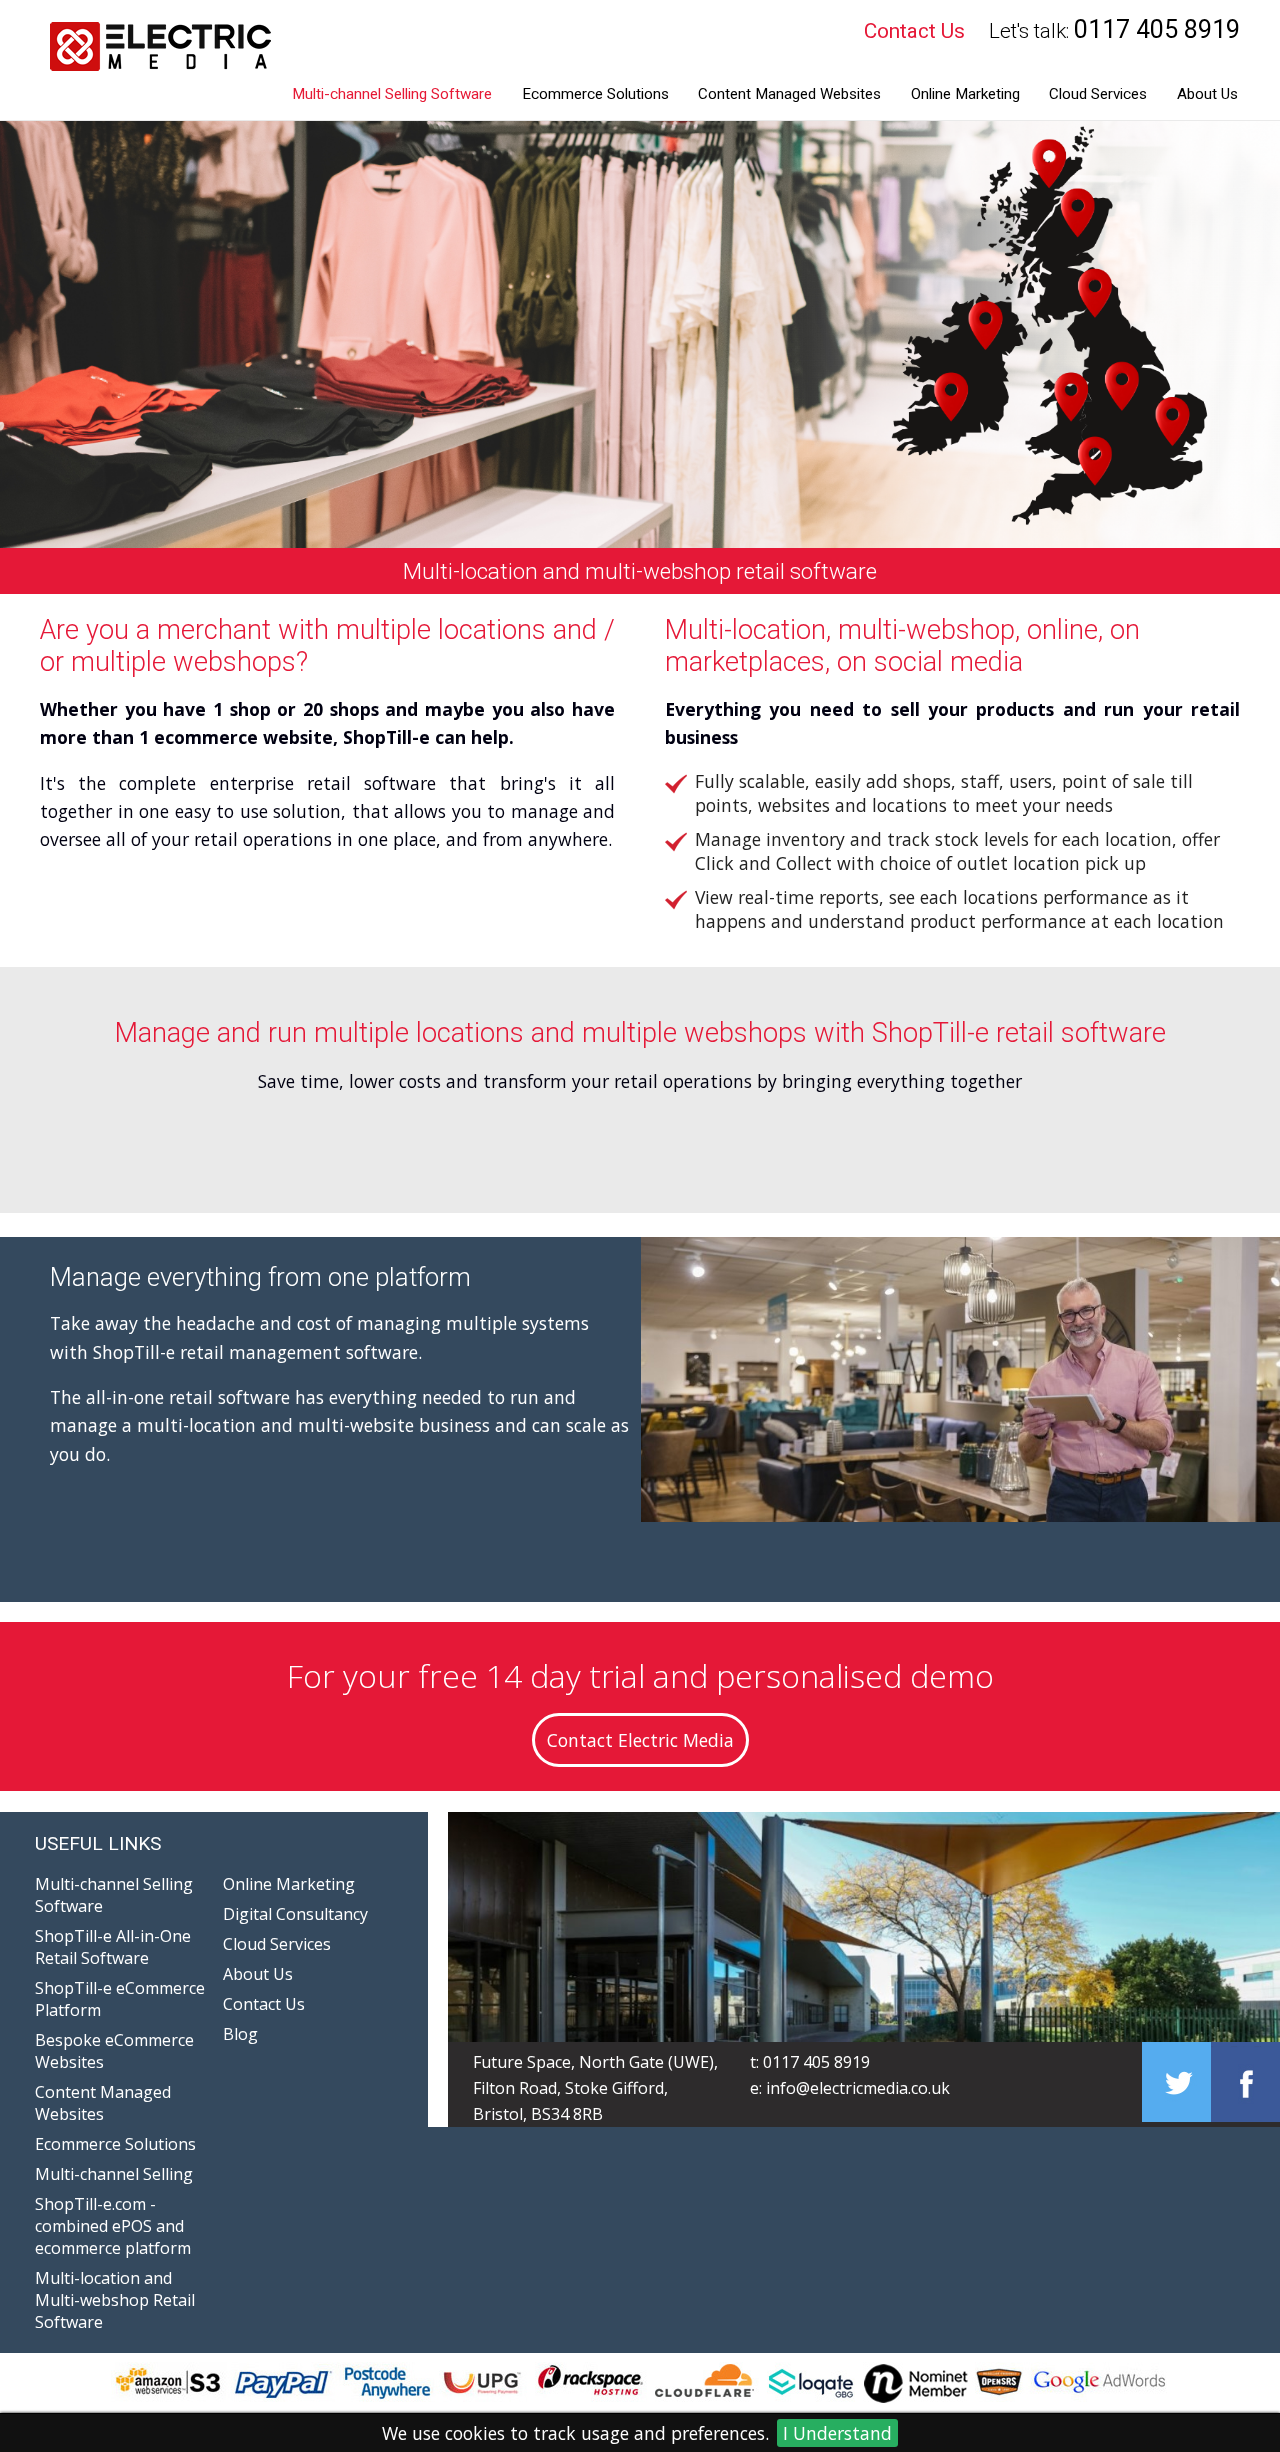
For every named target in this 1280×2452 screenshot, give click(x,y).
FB (1245, 2082)
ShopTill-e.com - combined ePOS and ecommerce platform (113, 2226)
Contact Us (914, 31)
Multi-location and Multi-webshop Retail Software (115, 2300)
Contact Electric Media (640, 1740)
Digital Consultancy (295, 1914)
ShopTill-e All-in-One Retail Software (113, 1947)
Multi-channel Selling (114, 2174)
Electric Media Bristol (156, 60)
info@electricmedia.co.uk (858, 2088)
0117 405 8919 (816, 2062)
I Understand (837, 2433)
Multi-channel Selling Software (392, 94)
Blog (240, 2034)
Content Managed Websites (789, 94)
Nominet (832, 2380)
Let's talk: (1114, 29)
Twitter (1176, 2082)
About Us (1207, 94)
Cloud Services (1098, 94)
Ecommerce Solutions (595, 94)
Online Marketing (965, 94)
